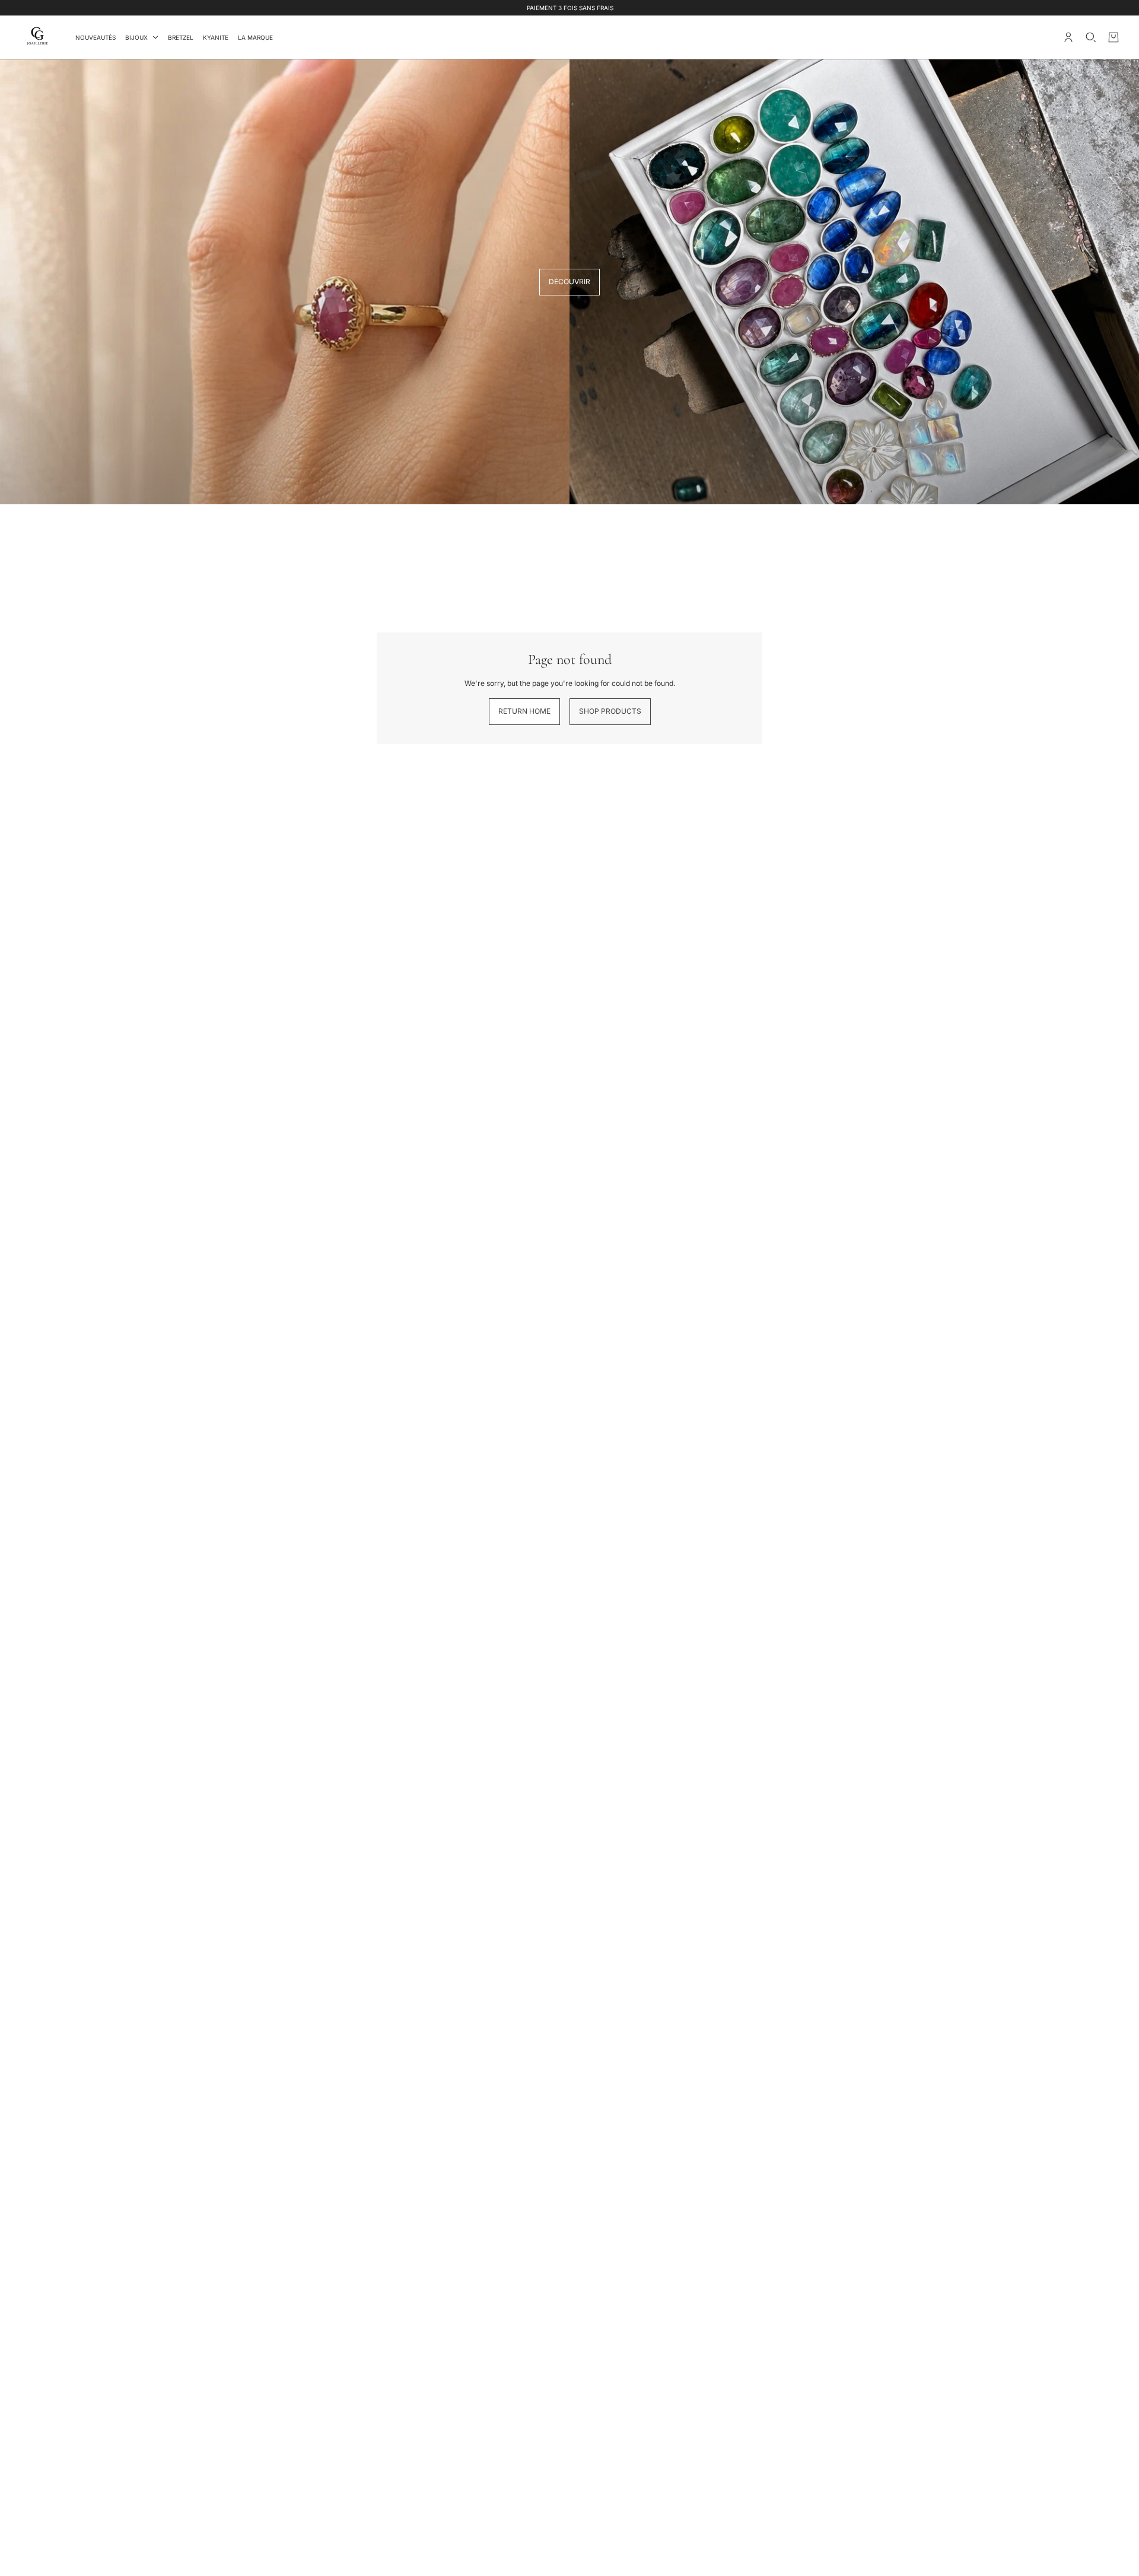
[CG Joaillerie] (38, 37)
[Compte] (1068, 37)
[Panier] (1113, 37)
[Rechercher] (1091, 37)
